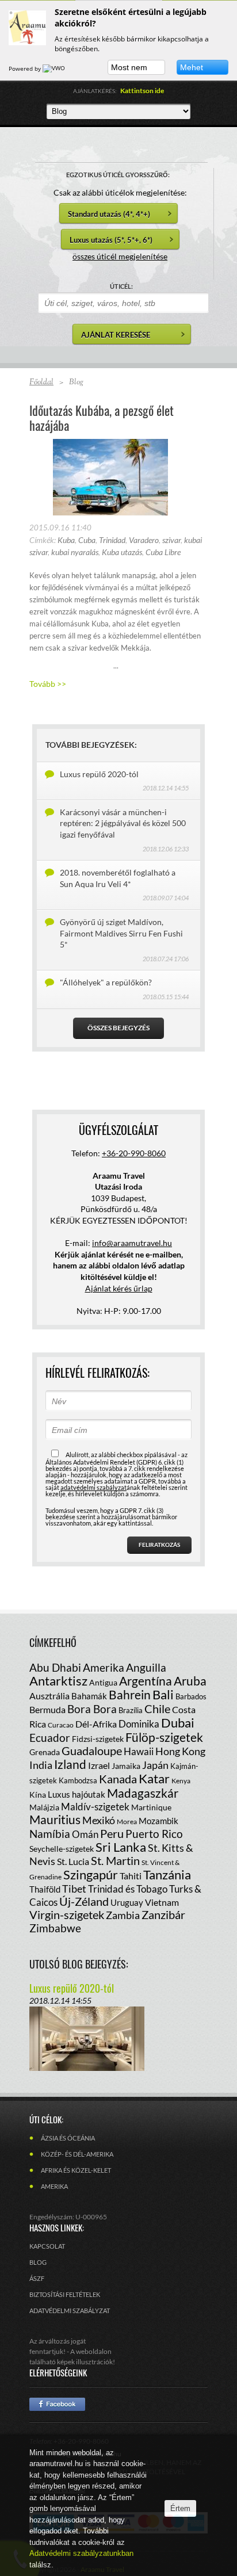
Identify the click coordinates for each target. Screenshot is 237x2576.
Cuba (87, 540)
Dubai (178, 1723)
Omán (85, 1834)
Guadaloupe (92, 1751)
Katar (154, 1778)
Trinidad (112, 540)
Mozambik (158, 1821)
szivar (171, 540)
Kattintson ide (142, 91)
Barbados (191, 1696)
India (41, 1765)
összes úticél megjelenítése (120, 256)
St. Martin (115, 1860)
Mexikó (99, 1820)
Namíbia (50, 1834)
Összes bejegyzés (118, 1028)
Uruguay (127, 1902)
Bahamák (89, 1696)
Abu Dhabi (55, 1667)
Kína (38, 1795)
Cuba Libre (163, 552)
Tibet (74, 1889)
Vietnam (162, 1902)
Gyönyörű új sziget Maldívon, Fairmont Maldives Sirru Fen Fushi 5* (121, 933)
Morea (127, 1822)
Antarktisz (58, 1681)
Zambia (123, 1915)
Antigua (103, 1682)
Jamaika (126, 1766)
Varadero (144, 540)
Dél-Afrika (96, 1724)
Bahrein (130, 1694)
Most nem (129, 67)
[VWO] (55, 68)
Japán (155, 1765)
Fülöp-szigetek (164, 1737)
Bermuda (47, 1709)
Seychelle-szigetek (62, 1849)
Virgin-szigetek (67, 1914)
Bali (163, 1694)
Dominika (139, 1724)
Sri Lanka (121, 1847)
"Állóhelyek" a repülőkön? (106, 982)
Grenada (45, 1752)
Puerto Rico (154, 1834)
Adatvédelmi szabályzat (70, 2311)
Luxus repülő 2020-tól (99, 774)
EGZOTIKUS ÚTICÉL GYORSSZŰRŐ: (118, 175)
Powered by (26, 68)
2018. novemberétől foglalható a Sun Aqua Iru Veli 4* (118, 878)
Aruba (190, 1681)
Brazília (131, 1710)
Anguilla (146, 1667)
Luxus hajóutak (77, 1794)
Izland (70, 1764)
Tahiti (131, 1876)
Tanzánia (167, 1874)
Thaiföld (45, 1889)
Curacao (61, 1725)
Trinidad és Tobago (128, 1889)
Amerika (104, 1667)
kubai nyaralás (75, 552)
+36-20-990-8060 (134, 1153)
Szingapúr (91, 1874)
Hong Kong (180, 1751)
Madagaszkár (143, 1793)
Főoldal (41, 383)
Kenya (181, 1781)
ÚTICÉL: (121, 286)
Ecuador (50, 1738)
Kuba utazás (122, 552)
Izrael (99, 1765)
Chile (157, 1709)
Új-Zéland (84, 1901)
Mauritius (55, 1819)
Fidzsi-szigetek (98, 1739)
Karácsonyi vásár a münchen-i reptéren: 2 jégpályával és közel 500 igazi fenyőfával (123, 823)
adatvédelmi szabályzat (93, 1487)
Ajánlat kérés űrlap (119, 1288)
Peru (112, 1833)
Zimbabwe (55, 1928)
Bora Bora (92, 1709)
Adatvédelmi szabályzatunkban (81, 2553)
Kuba (66, 540)
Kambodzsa (78, 1780)
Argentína (146, 1681)
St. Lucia (73, 1861)
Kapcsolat (47, 2246)
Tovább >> (48, 684)
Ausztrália (49, 1696)
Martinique (151, 1807)
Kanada (118, 1779)
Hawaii (139, 1751)
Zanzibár (163, 1914)
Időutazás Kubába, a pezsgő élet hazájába (102, 418)
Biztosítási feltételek (65, 2294)
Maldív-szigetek (95, 1807)
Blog (38, 2262)
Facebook (57, 2404)
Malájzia (44, 1807)
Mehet (192, 67)
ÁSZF (37, 2278)
